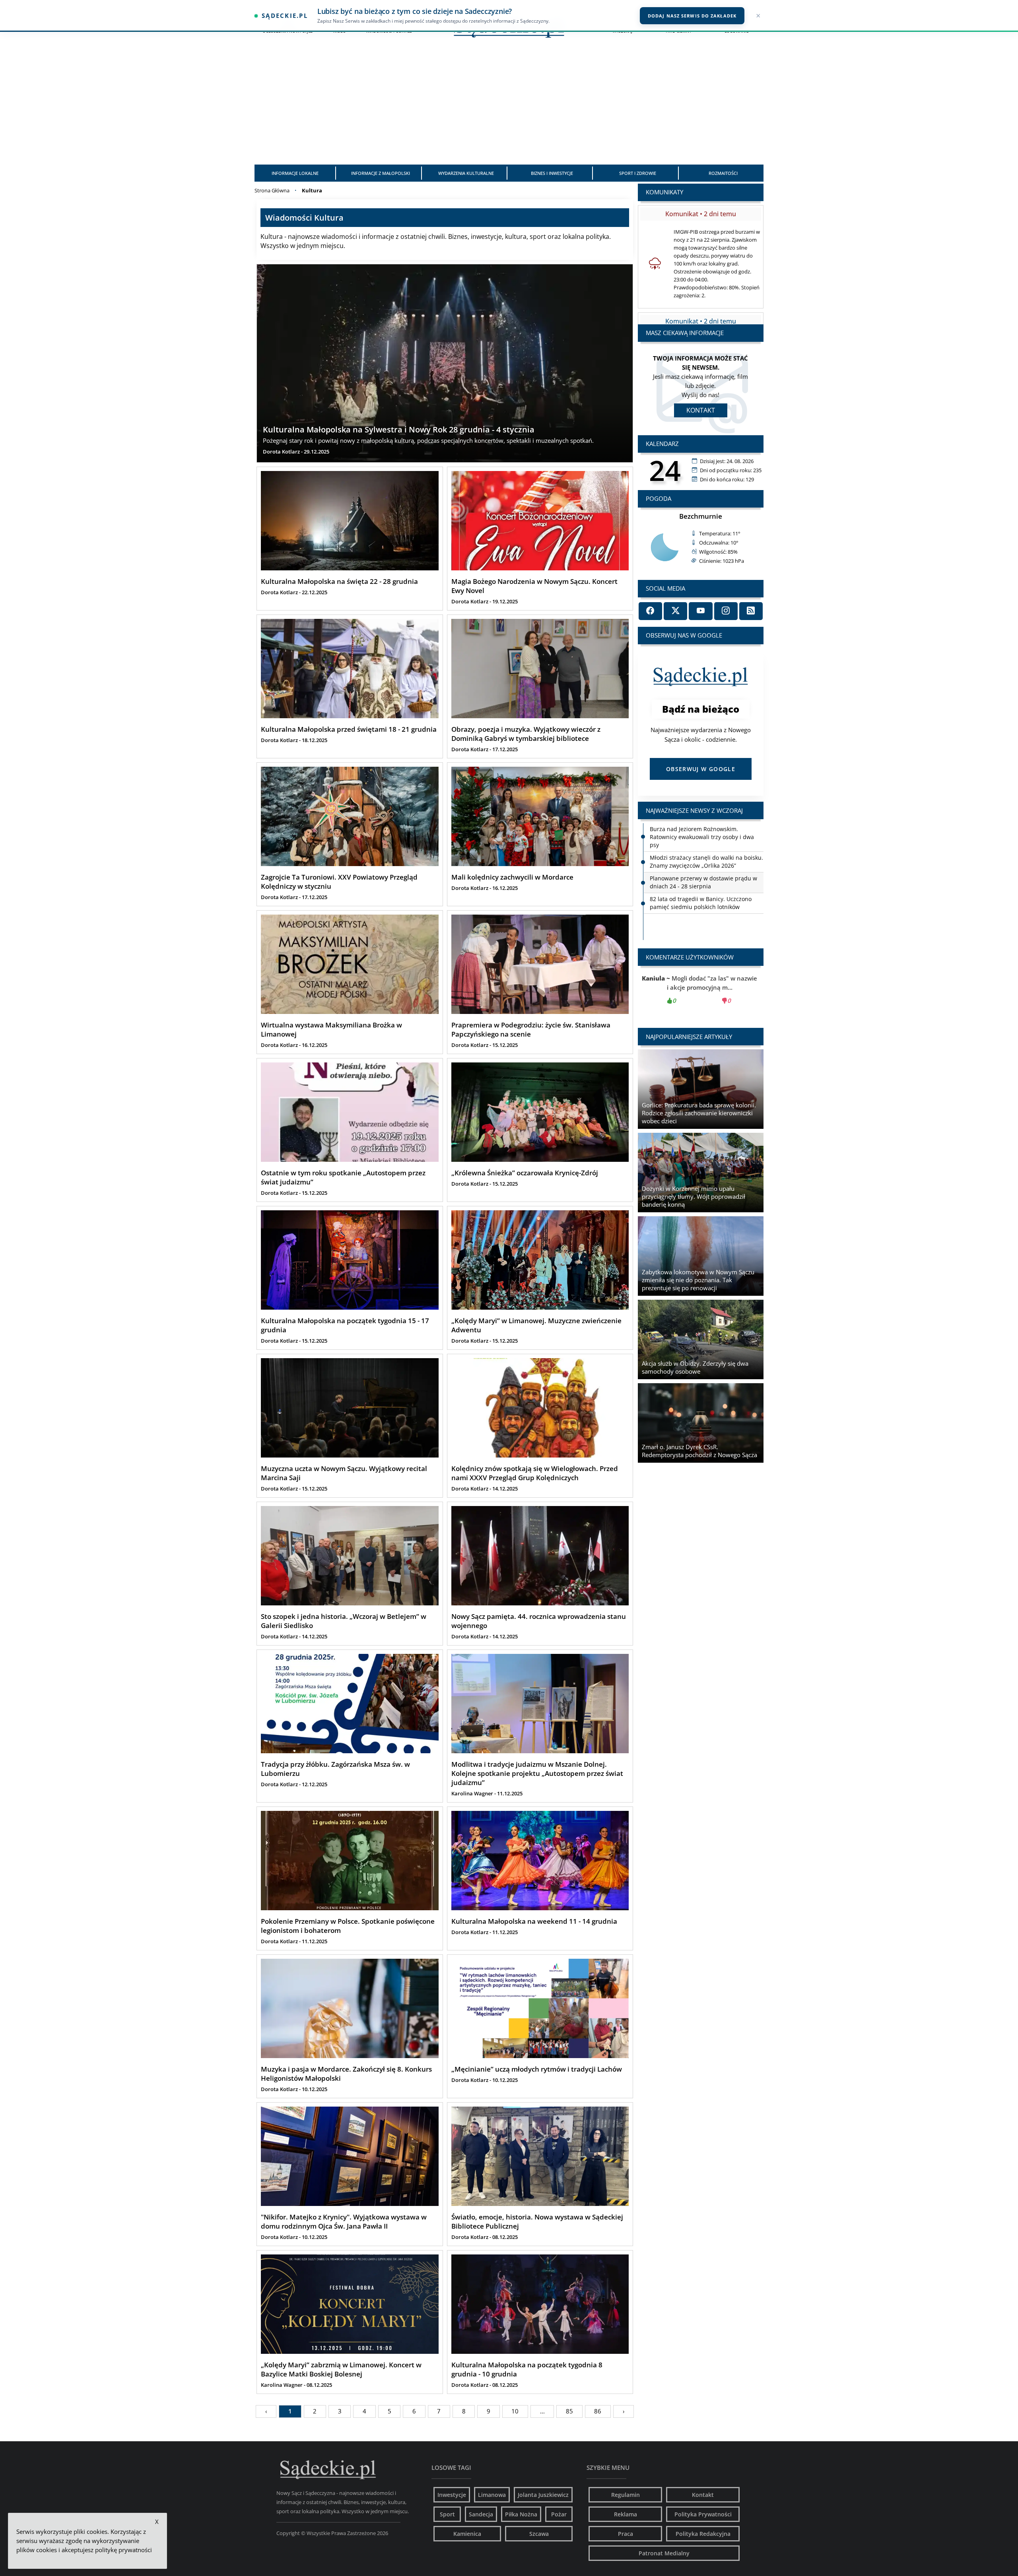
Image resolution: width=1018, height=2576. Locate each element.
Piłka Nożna (521, 2514)
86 (598, 2411)
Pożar (559, 2514)
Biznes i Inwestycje (552, 173)
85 (569, 2411)
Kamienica (467, 2534)
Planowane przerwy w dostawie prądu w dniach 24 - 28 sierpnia (703, 833)
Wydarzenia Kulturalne (466, 173)
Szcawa (539, 2534)
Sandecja (481, 2514)
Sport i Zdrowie (638, 173)
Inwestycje (452, 2495)
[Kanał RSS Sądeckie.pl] (751, 611)
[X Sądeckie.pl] (675, 611)
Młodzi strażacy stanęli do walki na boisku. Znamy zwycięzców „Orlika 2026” (706, 903)
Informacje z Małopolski (381, 173)
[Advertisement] (509, 105)
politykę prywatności (123, 2550)
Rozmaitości (723, 173)
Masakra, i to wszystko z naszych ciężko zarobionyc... (700, 989)
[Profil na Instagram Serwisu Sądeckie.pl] (726, 611)
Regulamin (626, 2495)
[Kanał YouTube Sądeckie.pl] (700, 611)
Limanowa (492, 2495)
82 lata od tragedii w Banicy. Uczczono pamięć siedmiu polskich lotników (701, 854)
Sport (447, 2514)
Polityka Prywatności (703, 2514)
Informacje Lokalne (295, 173)
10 (515, 2411)
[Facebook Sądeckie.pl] (650, 611)
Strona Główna (272, 190)
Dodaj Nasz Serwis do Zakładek (692, 16)
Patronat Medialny (664, 2553)
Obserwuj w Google (701, 769)
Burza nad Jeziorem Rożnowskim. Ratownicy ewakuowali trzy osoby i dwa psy (702, 878)
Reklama (626, 2514)
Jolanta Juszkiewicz (543, 2495)
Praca (626, 2534)
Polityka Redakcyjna (703, 2534)
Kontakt (701, 410)
